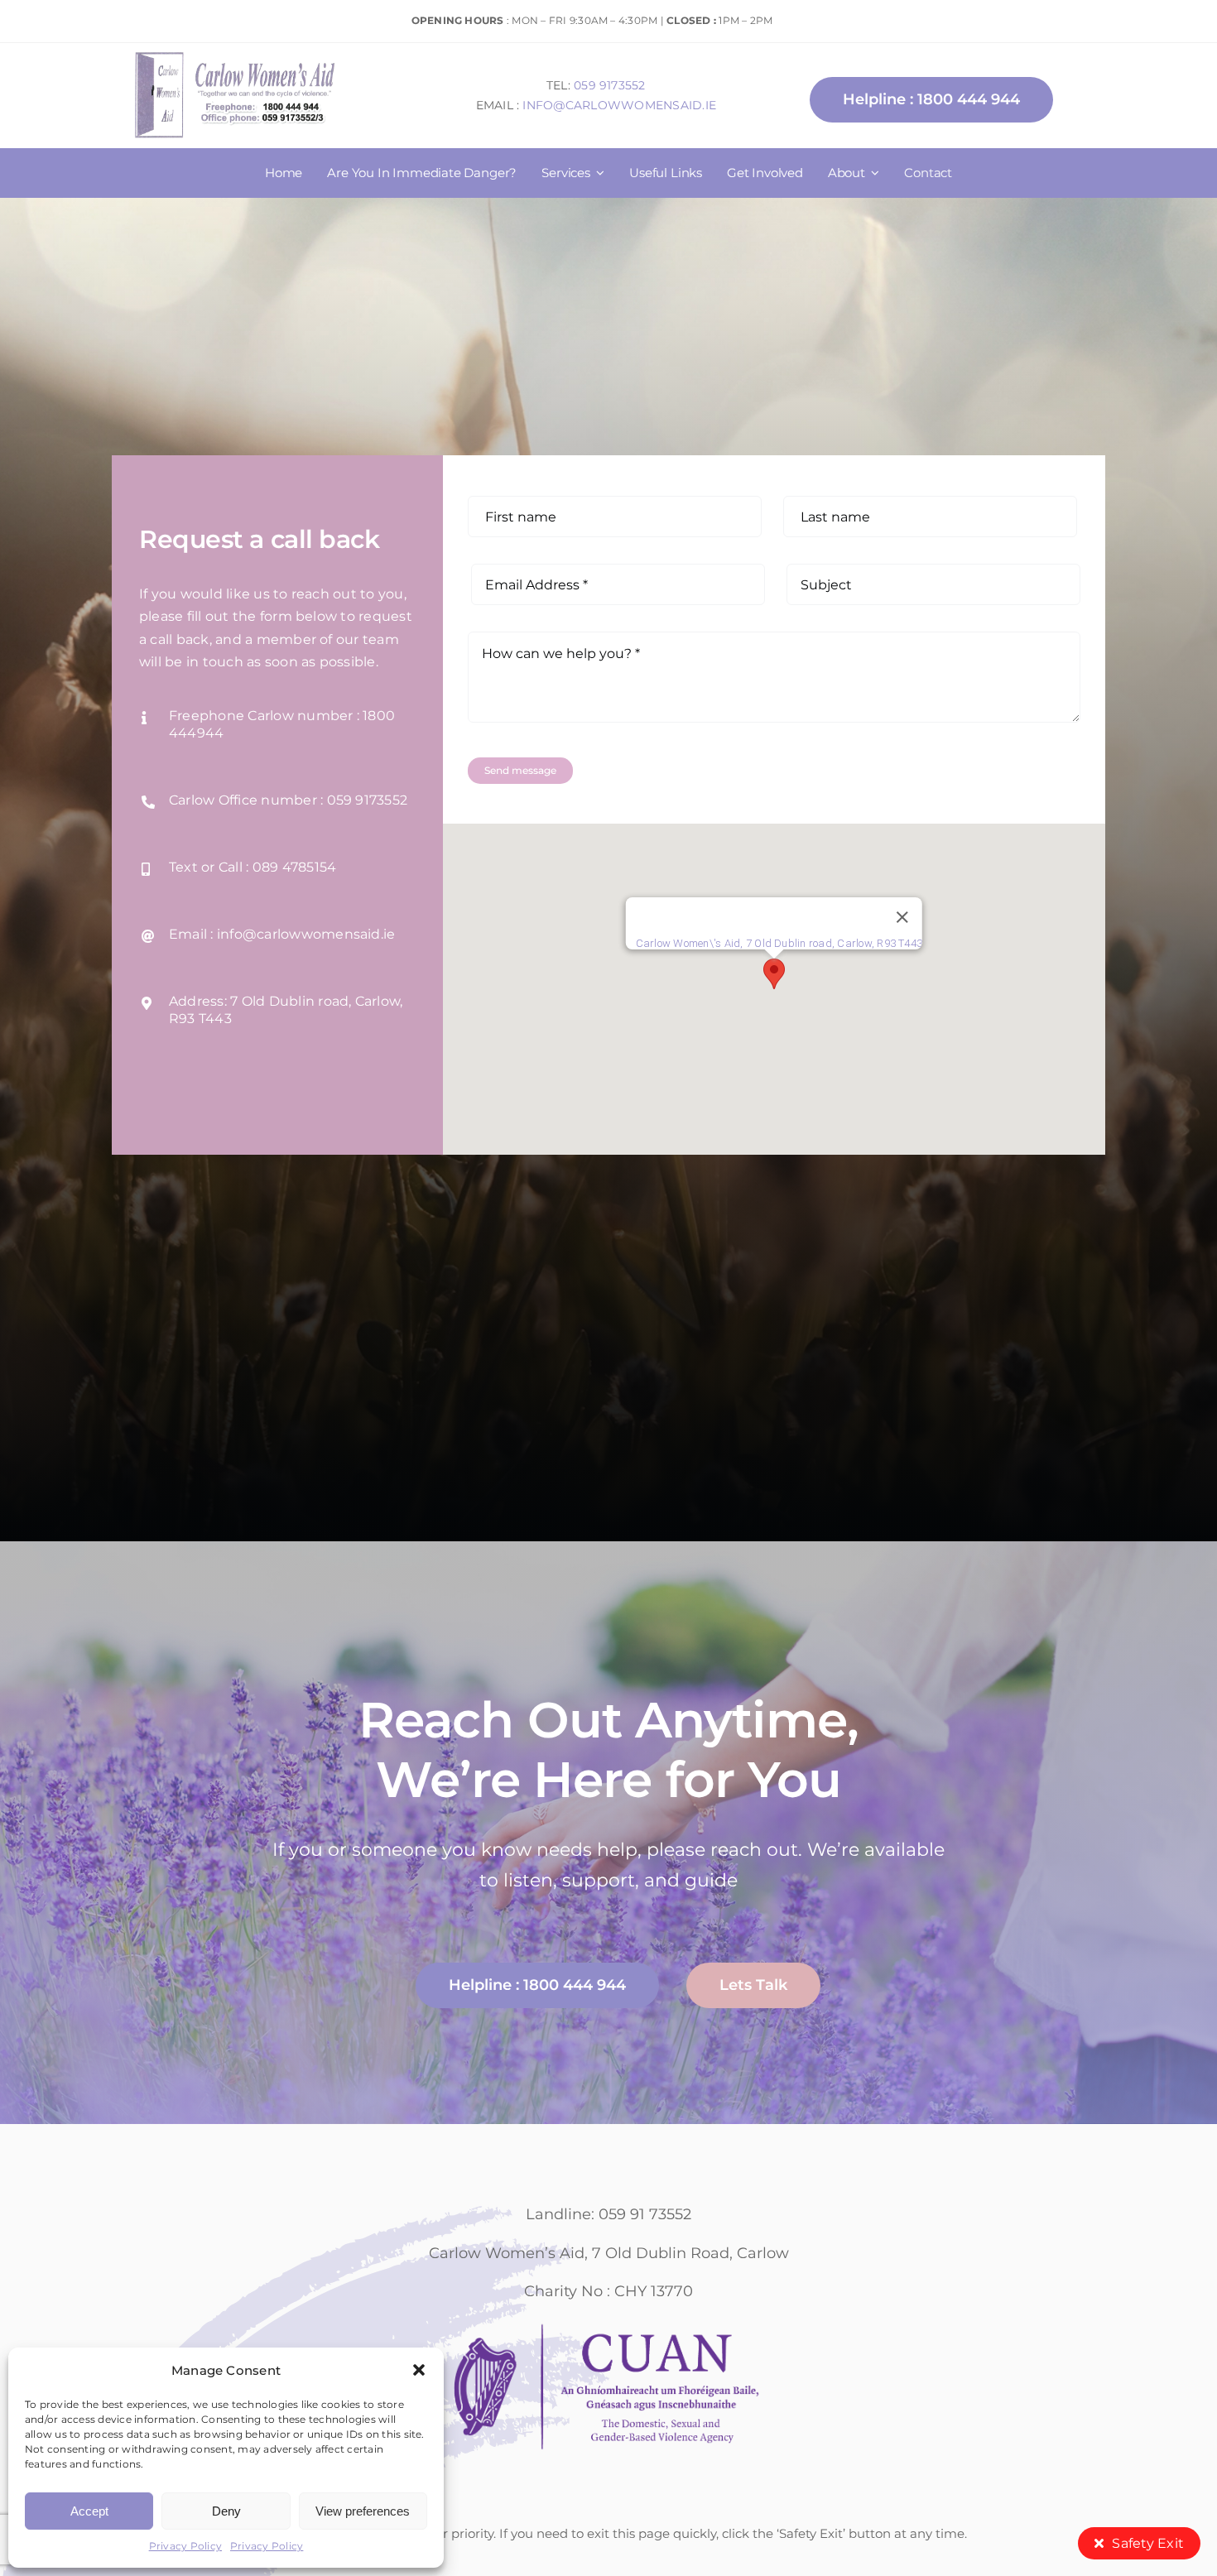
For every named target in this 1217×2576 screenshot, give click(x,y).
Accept (89, 2511)
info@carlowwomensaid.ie (619, 105)
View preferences (363, 2511)
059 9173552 (610, 85)
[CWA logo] (236, 53)
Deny (226, 2511)
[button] (419, 2370)
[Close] (902, 917)
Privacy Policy (185, 2546)
